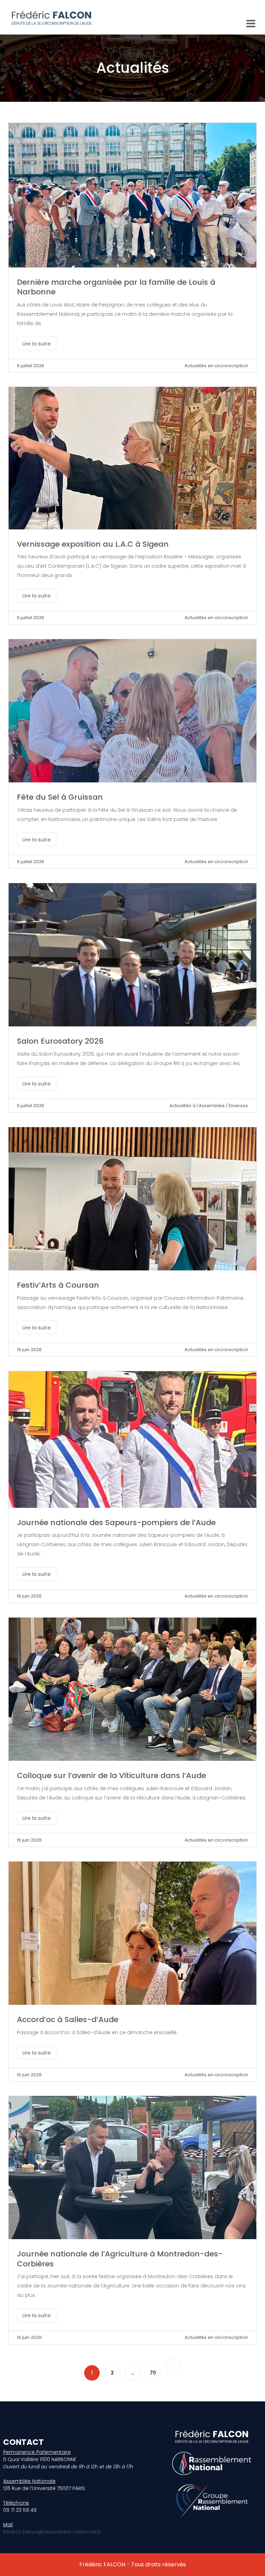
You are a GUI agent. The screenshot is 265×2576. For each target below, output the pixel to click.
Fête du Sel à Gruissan (60, 797)
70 (153, 2373)
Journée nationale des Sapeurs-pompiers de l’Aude (116, 1523)
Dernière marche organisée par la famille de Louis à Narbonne (116, 287)
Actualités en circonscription (216, 366)
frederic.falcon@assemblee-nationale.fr (52, 2532)
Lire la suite (37, 344)
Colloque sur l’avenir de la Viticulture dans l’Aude (111, 1775)
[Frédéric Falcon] (51, 17)
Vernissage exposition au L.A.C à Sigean (93, 544)
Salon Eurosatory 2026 (60, 1041)
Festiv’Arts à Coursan (58, 1285)
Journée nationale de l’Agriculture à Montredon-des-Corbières (120, 2259)
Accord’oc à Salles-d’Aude (68, 2019)
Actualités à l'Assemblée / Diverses (209, 1106)
